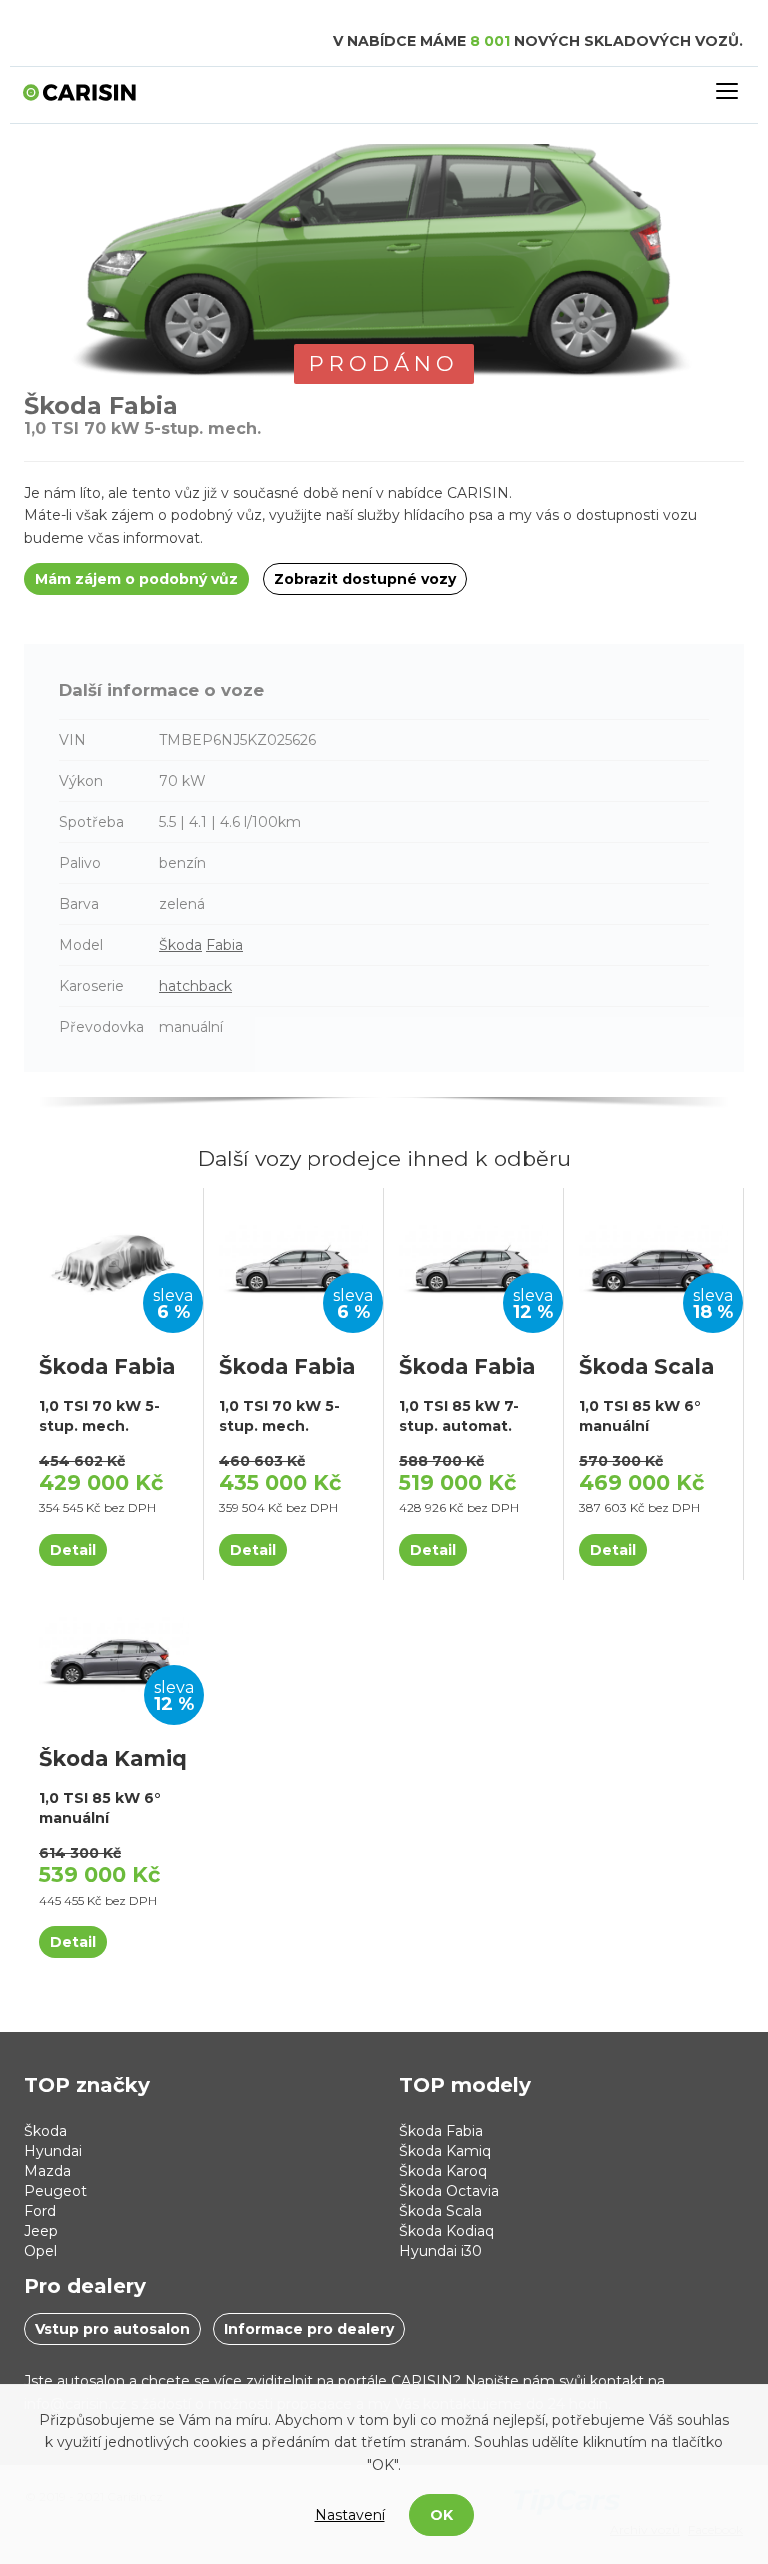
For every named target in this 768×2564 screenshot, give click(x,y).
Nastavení (350, 2515)
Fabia (224, 945)
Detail (73, 1550)
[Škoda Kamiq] (114, 1654)
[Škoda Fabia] (113, 1261)
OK (441, 2515)
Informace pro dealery (309, 2329)
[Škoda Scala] (653, 1261)
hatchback (195, 986)
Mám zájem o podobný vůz (136, 579)
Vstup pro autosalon (112, 2329)
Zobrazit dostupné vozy (365, 579)
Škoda (180, 945)
